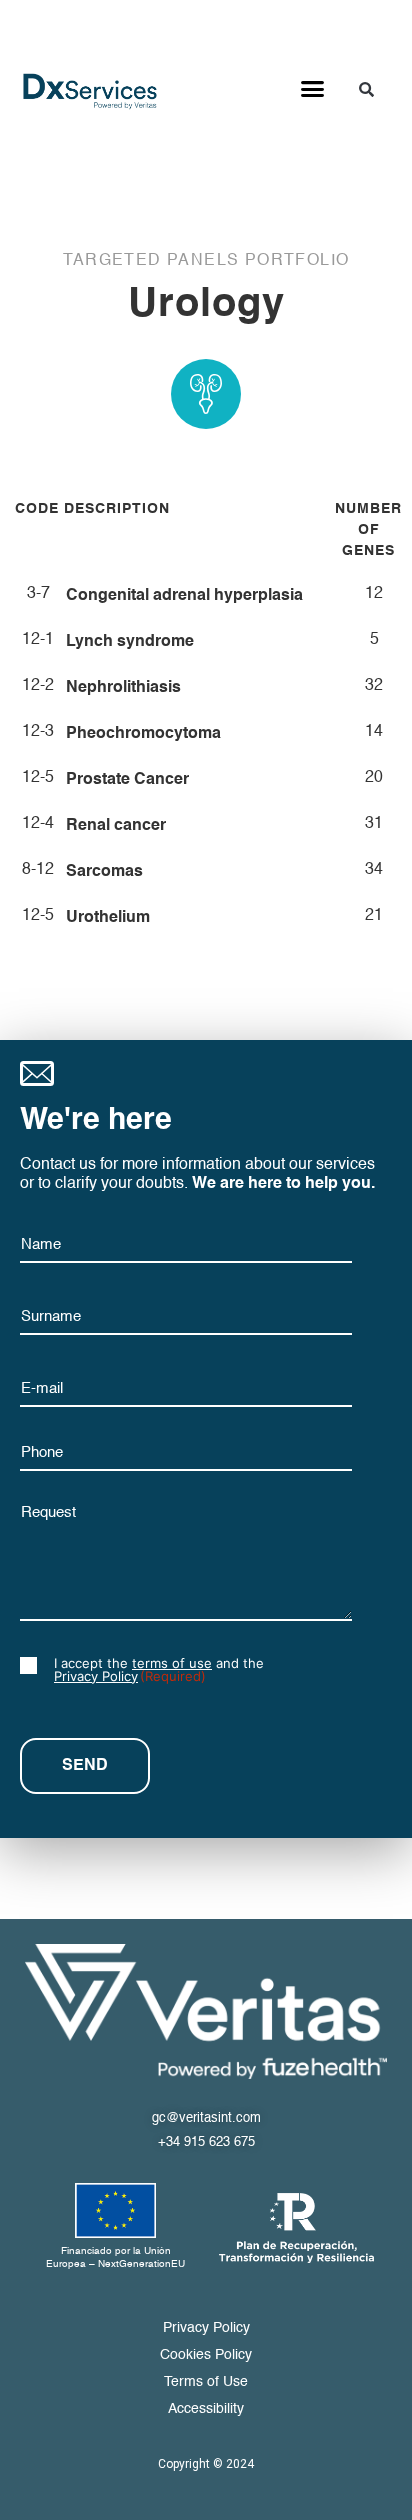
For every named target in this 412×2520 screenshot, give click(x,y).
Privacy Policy (96, 1676)
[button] (313, 89)
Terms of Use (206, 2382)
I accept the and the (159, 1670)
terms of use (172, 1663)
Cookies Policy (206, 2355)
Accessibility (206, 2409)
